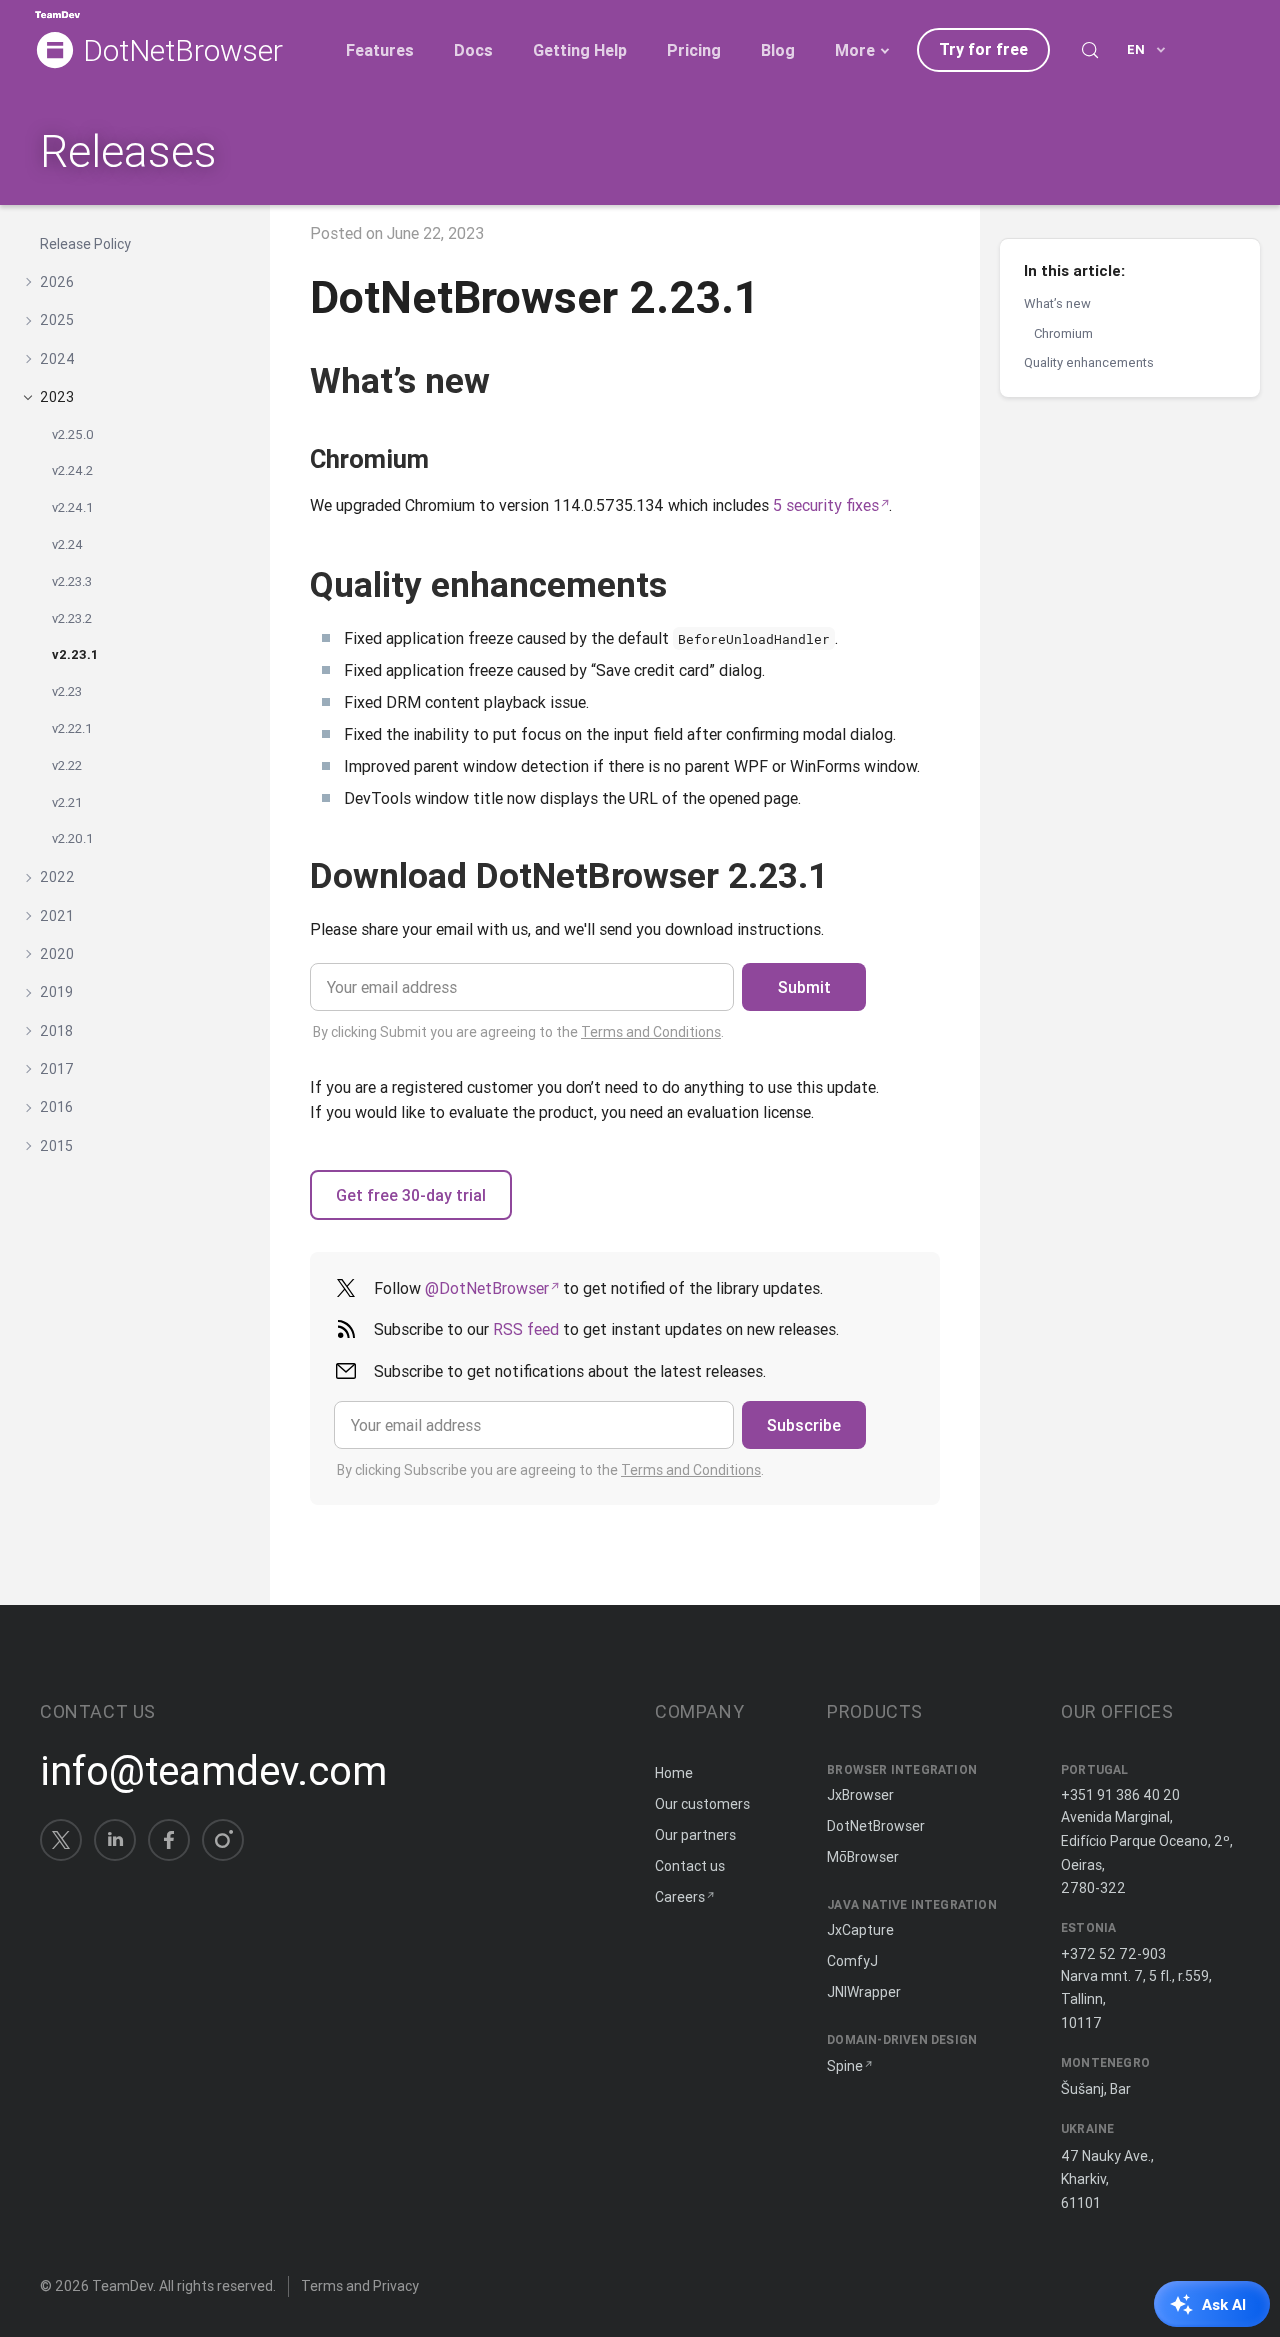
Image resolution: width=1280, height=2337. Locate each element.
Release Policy (85, 244)
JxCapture (860, 1930)
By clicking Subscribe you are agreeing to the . (550, 1470)
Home (674, 1773)
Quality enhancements (1089, 362)
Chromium (1063, 332)
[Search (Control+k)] (1090, 50)
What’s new (1057, 303)
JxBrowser (860, 1795)
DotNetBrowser (183, 51)
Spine (845, 2066)
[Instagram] (223, 1840)
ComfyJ (852, 1961)
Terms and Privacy (360, 2286)
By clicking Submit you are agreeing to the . (518, 1032)
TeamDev (122, 2286)
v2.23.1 (75, 655)
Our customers (702, 1804)
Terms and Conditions (651, 1032)
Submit (804, 987)
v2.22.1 (72, 728)
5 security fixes (826, 505)
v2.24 (67, 544)
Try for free (983, 49)
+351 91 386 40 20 (1120, 1795)
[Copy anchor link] (513, 380)
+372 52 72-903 (1113, 1954)
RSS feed (526, 1329)
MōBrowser (863, 1857)
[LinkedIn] (115, 1840)
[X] (61, 1840)
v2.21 (67, 802)
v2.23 (67, 691)
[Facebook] (169, 1840)
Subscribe (804, 1425)
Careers (680, 1897)
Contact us (690, 1866)
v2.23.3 (72, 581)
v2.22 (67, 765)
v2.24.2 (72, 471)
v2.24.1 (73, 507)
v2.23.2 (72, 618)
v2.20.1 (73, 839)
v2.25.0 (73, 434)
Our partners (695, 1835)
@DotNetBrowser (487, 1288)
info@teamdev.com (213, 1771)
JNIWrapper (864, 1992)
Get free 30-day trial (411, 1195)
